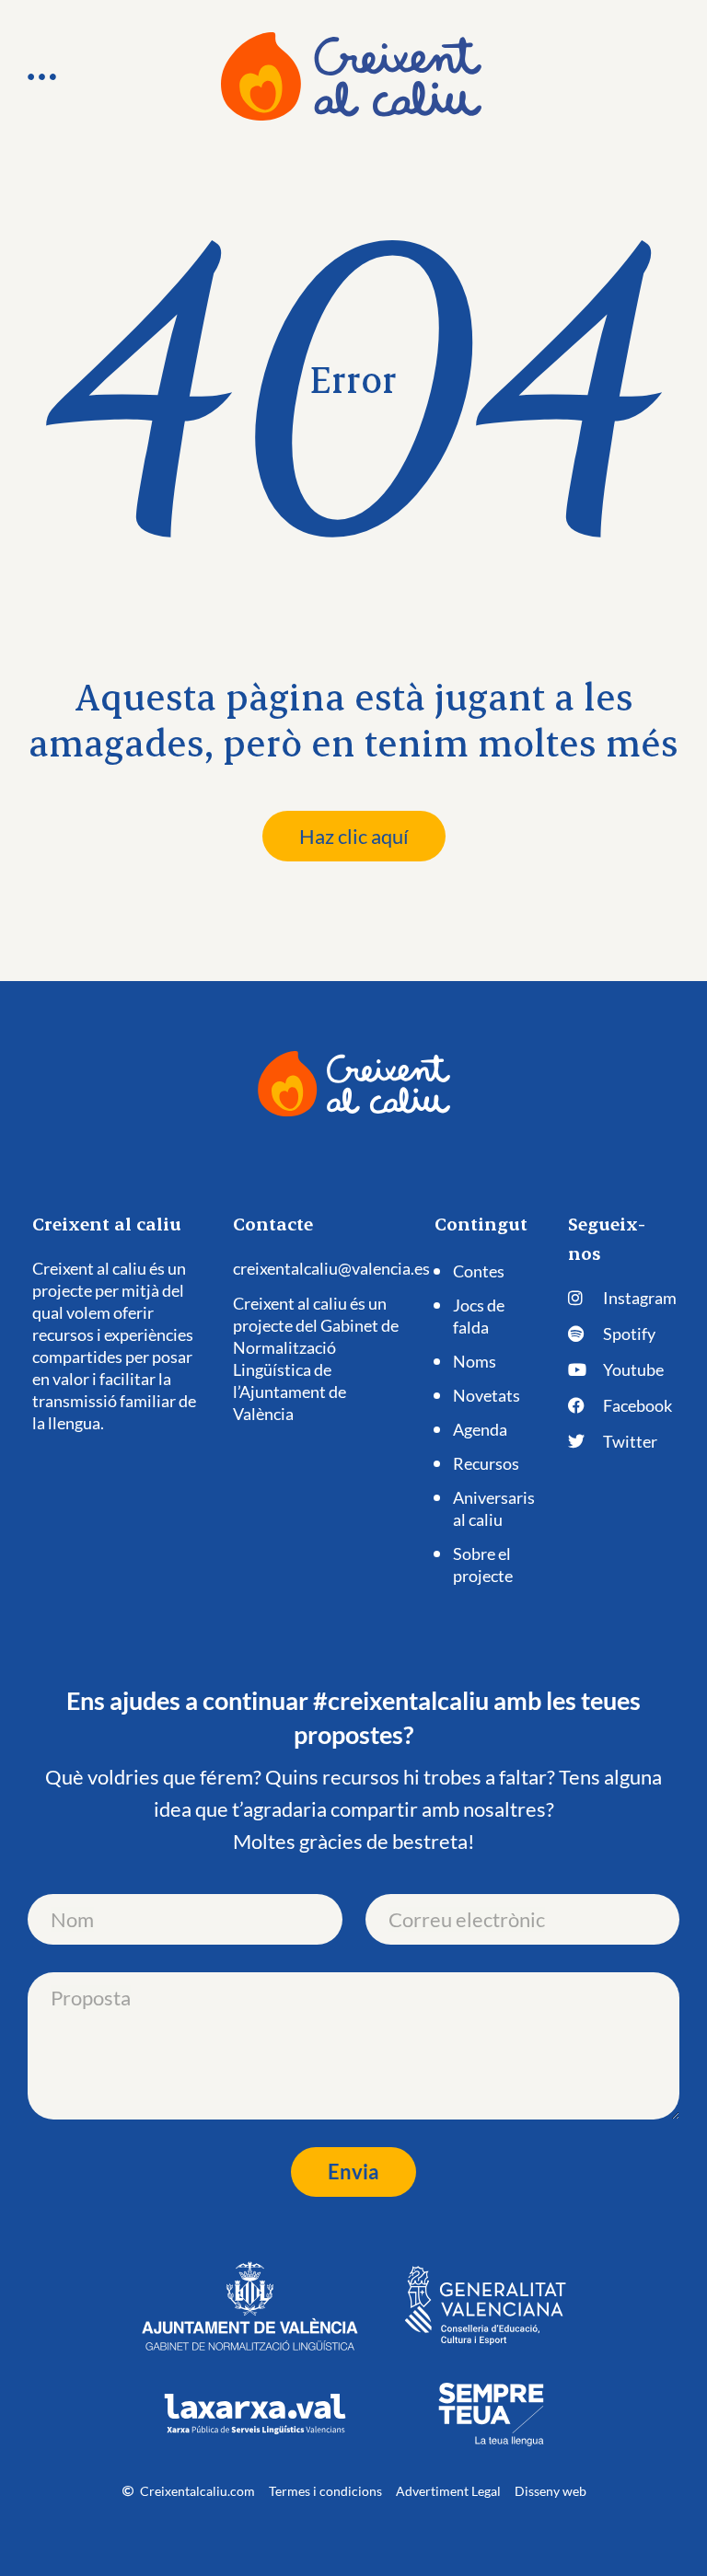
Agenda (480, 1429)
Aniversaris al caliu (494, 1508)
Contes (479, 1271)
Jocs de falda (479, 1316)
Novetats (487, 1395)
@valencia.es (384, 1268)
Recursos (486, 1463)
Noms (475, 1361)
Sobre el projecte (483, 1565)
